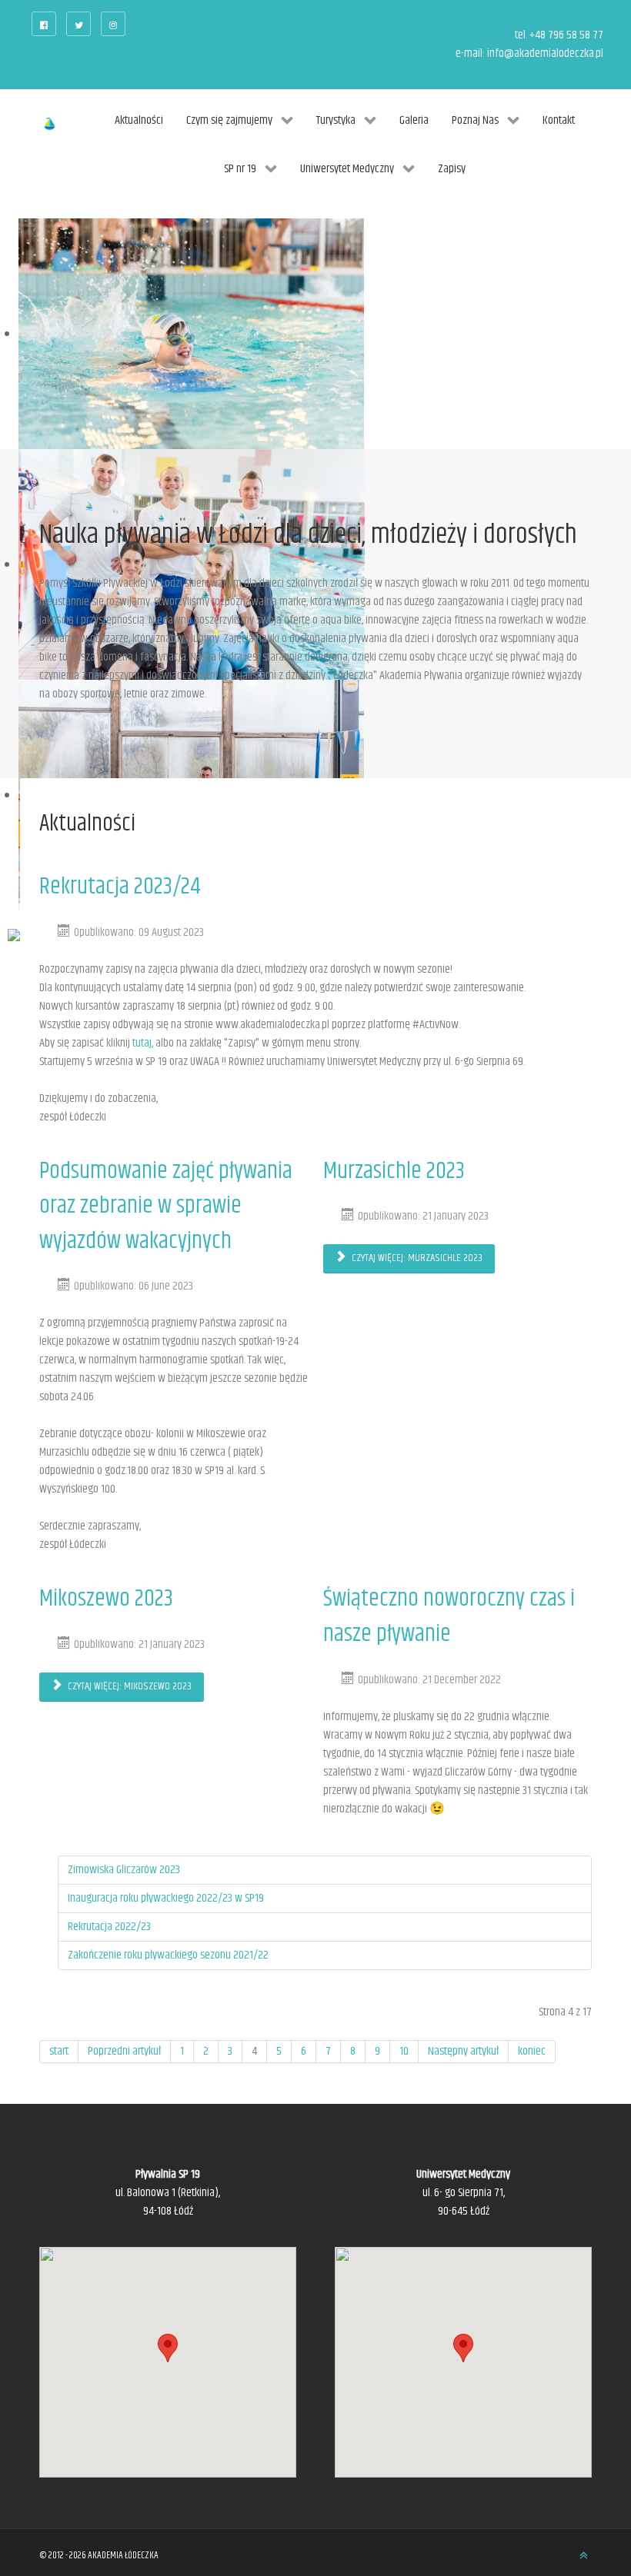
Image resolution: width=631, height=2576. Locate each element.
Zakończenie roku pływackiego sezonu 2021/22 (168, 1955)
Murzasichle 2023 (394, 1172)
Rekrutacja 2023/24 (120, 887)
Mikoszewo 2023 (106, 1599)
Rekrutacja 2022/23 (109, 1927)
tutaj (142, 1043)
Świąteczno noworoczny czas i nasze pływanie (449, 1617)
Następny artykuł (463, 2051)
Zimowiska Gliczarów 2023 (124, 1870)
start (59, 2051)
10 (404, 2051)
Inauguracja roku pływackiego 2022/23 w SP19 (166, 1898)
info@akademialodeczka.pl (545, 53)
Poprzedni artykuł (124, 2051)
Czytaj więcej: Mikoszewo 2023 (129, 1686)
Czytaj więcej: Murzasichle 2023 (416, 1258)
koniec (532, 2051)
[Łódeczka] (50, 125)
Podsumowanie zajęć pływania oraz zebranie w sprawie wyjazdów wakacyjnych (166, 1206)
